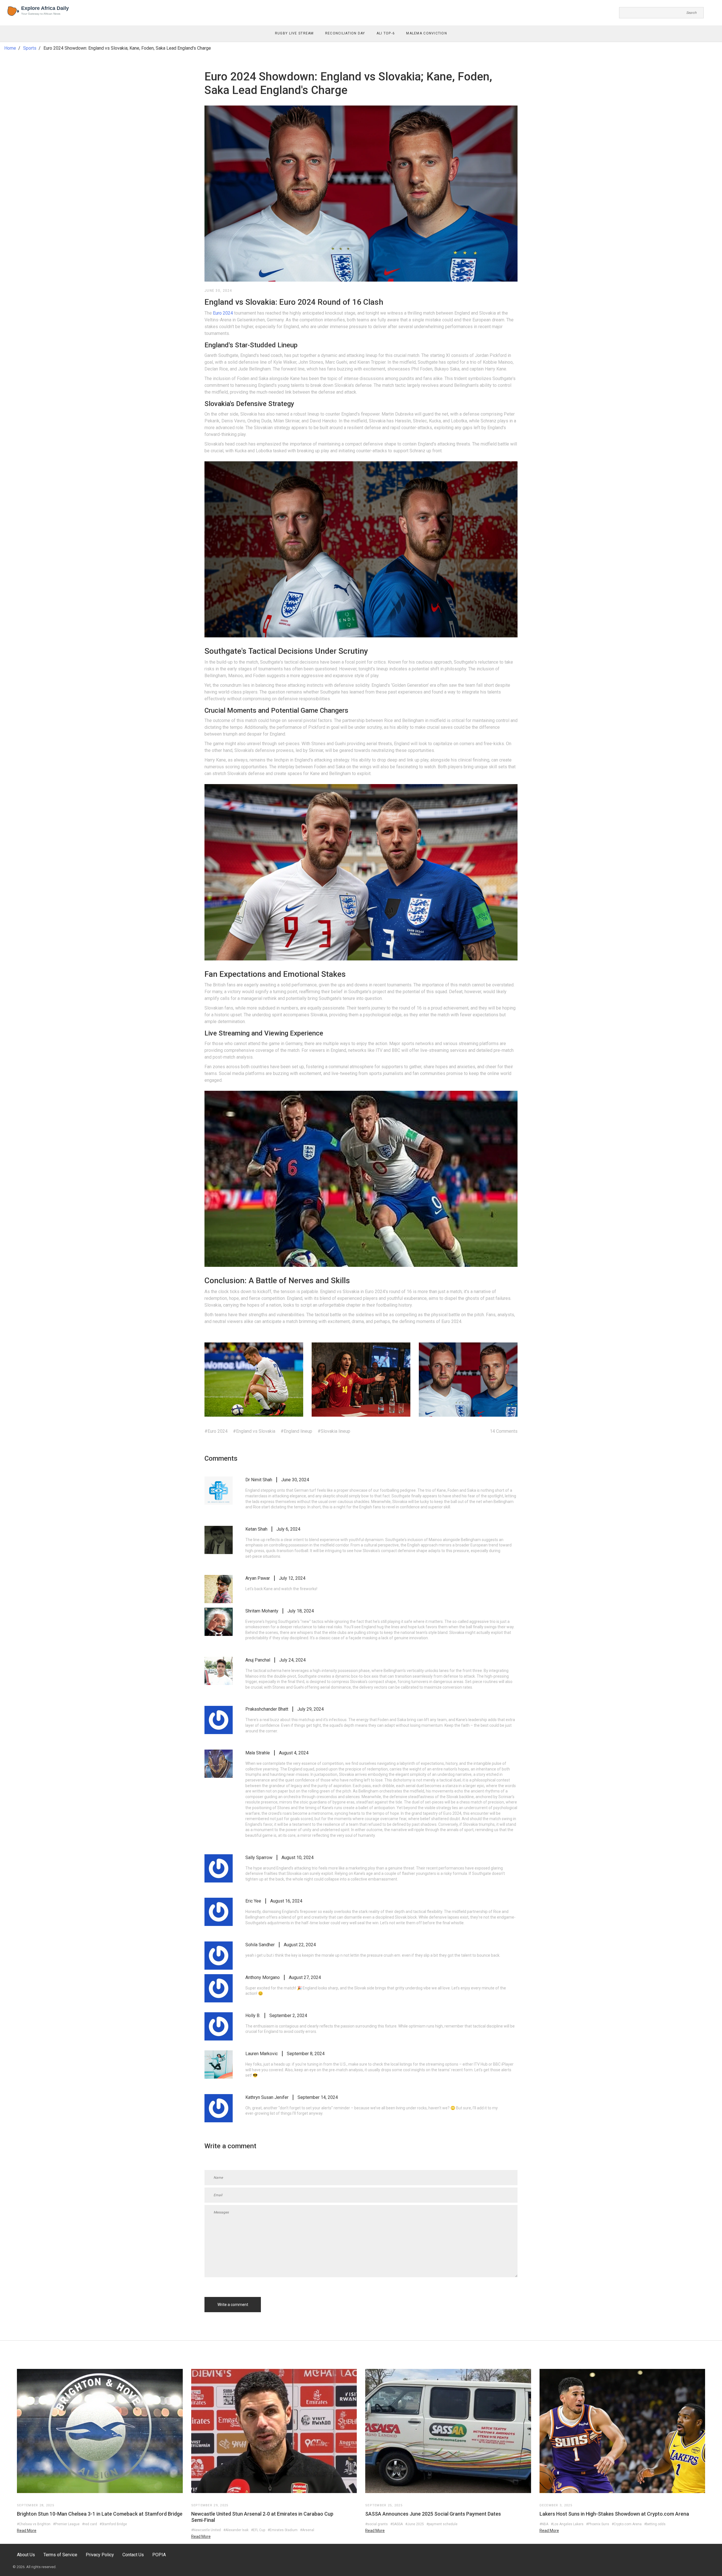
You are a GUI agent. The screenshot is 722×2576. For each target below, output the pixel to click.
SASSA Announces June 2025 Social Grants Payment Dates (433, 2514)
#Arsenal (307, 2530)
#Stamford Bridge (113, 2524)
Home (10, 48)
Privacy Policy (100, 2555)
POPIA (159, 2555)
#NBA (544, 2524)
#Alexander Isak (236, 2530)
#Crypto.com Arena (627, 2524)
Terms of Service (60, 2555)
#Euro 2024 (216, 1431)
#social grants (377, 2524)
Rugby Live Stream (294, 33)
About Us (26, 2555)
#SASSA (397, 2524)
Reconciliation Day (345, 33)
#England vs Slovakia (254, 1431)
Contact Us (133, 2555)
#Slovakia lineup (334, 1431)
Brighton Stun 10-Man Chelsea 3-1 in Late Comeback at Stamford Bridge (100, 2514)
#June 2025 (415, 2524)
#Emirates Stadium (283, 2530)
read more (27, 2531)
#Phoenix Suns (598, 2524)
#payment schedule (442, 2524)
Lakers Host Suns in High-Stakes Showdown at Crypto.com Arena (614, 2514)
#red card (90, 2524)
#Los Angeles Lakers (567, 2524)
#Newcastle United (206, 2530)
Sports (30, 48)
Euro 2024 (223, 313)
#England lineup (296, 1431)
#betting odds (655, 2524)
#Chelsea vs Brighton (34, 2524)
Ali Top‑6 (386, 33)
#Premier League (66, 2524)
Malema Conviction (427, 33)
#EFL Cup (258, 2530)
